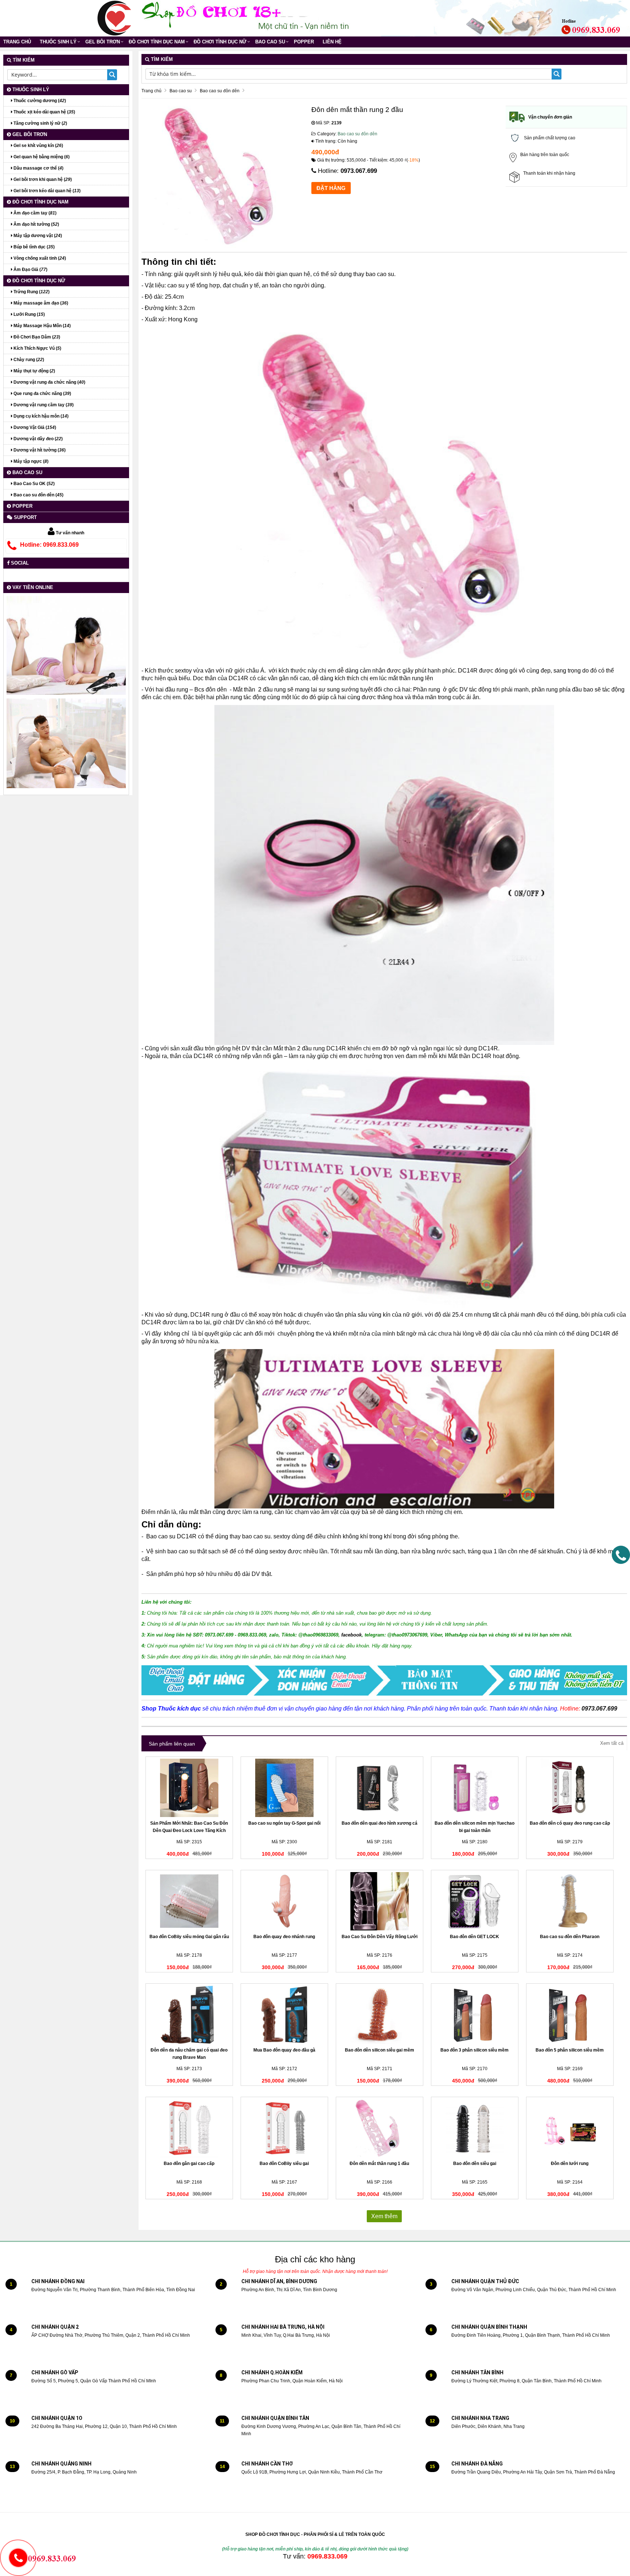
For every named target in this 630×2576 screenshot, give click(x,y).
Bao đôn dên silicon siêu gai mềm (380, 2050)
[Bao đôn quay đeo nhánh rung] (284, 1901)
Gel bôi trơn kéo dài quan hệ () (46, 191)
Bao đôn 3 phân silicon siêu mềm (475, 2050)
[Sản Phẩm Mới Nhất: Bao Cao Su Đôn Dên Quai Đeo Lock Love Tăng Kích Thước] (189, 1788)
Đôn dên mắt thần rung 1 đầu (379, 2164)
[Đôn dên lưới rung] (570, 2128)
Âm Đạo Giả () (30, 270)
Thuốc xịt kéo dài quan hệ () (44, 112)
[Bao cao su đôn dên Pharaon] (570, 1901)
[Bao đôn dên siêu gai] (475, 2128)
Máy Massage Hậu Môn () (42, 326)
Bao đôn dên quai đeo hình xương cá (380, 1823)
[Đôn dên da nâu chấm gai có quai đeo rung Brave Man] (189, 2015)
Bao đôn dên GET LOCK (475, 1937)
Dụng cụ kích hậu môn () (40, 416)
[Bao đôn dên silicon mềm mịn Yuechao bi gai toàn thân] (475, 1788)
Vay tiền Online (32, 587)
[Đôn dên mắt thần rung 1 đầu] (380, 2128)
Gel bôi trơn (103, 42)
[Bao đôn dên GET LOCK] (475, 1901)
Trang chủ (17, 42)
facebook (351, 1635)
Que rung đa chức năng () (42, 394)
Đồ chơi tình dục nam (157, 42)
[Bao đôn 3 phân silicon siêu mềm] (475, 2015)
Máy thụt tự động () (34, 371)
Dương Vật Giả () (34, 427)
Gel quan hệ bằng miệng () (41, 157)
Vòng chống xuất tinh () (39, 258)
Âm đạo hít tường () (36, 224)
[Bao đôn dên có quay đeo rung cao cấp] (570, 1788)
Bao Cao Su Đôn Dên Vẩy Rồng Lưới (380, 1937)
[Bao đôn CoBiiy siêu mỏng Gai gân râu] (189, 1901)
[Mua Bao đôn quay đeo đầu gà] (284, 2015)
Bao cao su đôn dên (357, 134)
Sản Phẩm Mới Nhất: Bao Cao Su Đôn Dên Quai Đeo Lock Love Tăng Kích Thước (189, 1831)
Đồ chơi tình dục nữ (220, 42)
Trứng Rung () (31, 292)
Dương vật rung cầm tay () (43, 405)
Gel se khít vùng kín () (38, 146)
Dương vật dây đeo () (38, 439)
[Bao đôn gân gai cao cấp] (189, 2128)
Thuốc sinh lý (58, 42)
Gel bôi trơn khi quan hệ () (42, 179)
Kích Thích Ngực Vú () (37, 348)
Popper (304, 42)
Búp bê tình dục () (34, 247)
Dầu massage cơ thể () (38, 168)
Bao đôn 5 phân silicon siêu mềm (570, 2050)
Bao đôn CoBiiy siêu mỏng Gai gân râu (189, 1937)
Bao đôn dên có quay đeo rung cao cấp (570, 1823)
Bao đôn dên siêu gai (475, 2164)
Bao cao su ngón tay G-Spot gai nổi (284, 1823)
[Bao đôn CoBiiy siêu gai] (284, 2128)
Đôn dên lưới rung (570, 2164)
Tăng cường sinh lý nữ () (40, 123)
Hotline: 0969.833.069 (49, 545)
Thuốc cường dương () (39, 101)
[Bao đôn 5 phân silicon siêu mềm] (570, 2015)
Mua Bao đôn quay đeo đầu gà (284, 2050)
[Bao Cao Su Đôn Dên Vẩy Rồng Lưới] (380, 1901)
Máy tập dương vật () (37, 236)
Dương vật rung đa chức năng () (49, 382)
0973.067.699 (359, 171)
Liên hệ (332, 42)
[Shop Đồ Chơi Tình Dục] (114, 18)
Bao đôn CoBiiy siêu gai (284, 2164)
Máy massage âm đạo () (40, 303)
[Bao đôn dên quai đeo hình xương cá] (380, 1788)
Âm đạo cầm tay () (34, 213)
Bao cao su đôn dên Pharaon (570, 1937)
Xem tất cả (612, 1743)
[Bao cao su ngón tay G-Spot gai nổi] (284, 1788)
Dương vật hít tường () (39, 450)
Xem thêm (384, 2216)
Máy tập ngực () (30, 461)
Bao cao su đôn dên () (38, 495)
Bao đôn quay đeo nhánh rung (284, 1937)
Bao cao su (270, 42)
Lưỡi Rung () (29, 314)
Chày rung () (28, 360)
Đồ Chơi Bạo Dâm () (36, 337)
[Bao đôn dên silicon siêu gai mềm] (380, 2015)
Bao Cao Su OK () (34, 484)
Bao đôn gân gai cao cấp (189, 2164)
